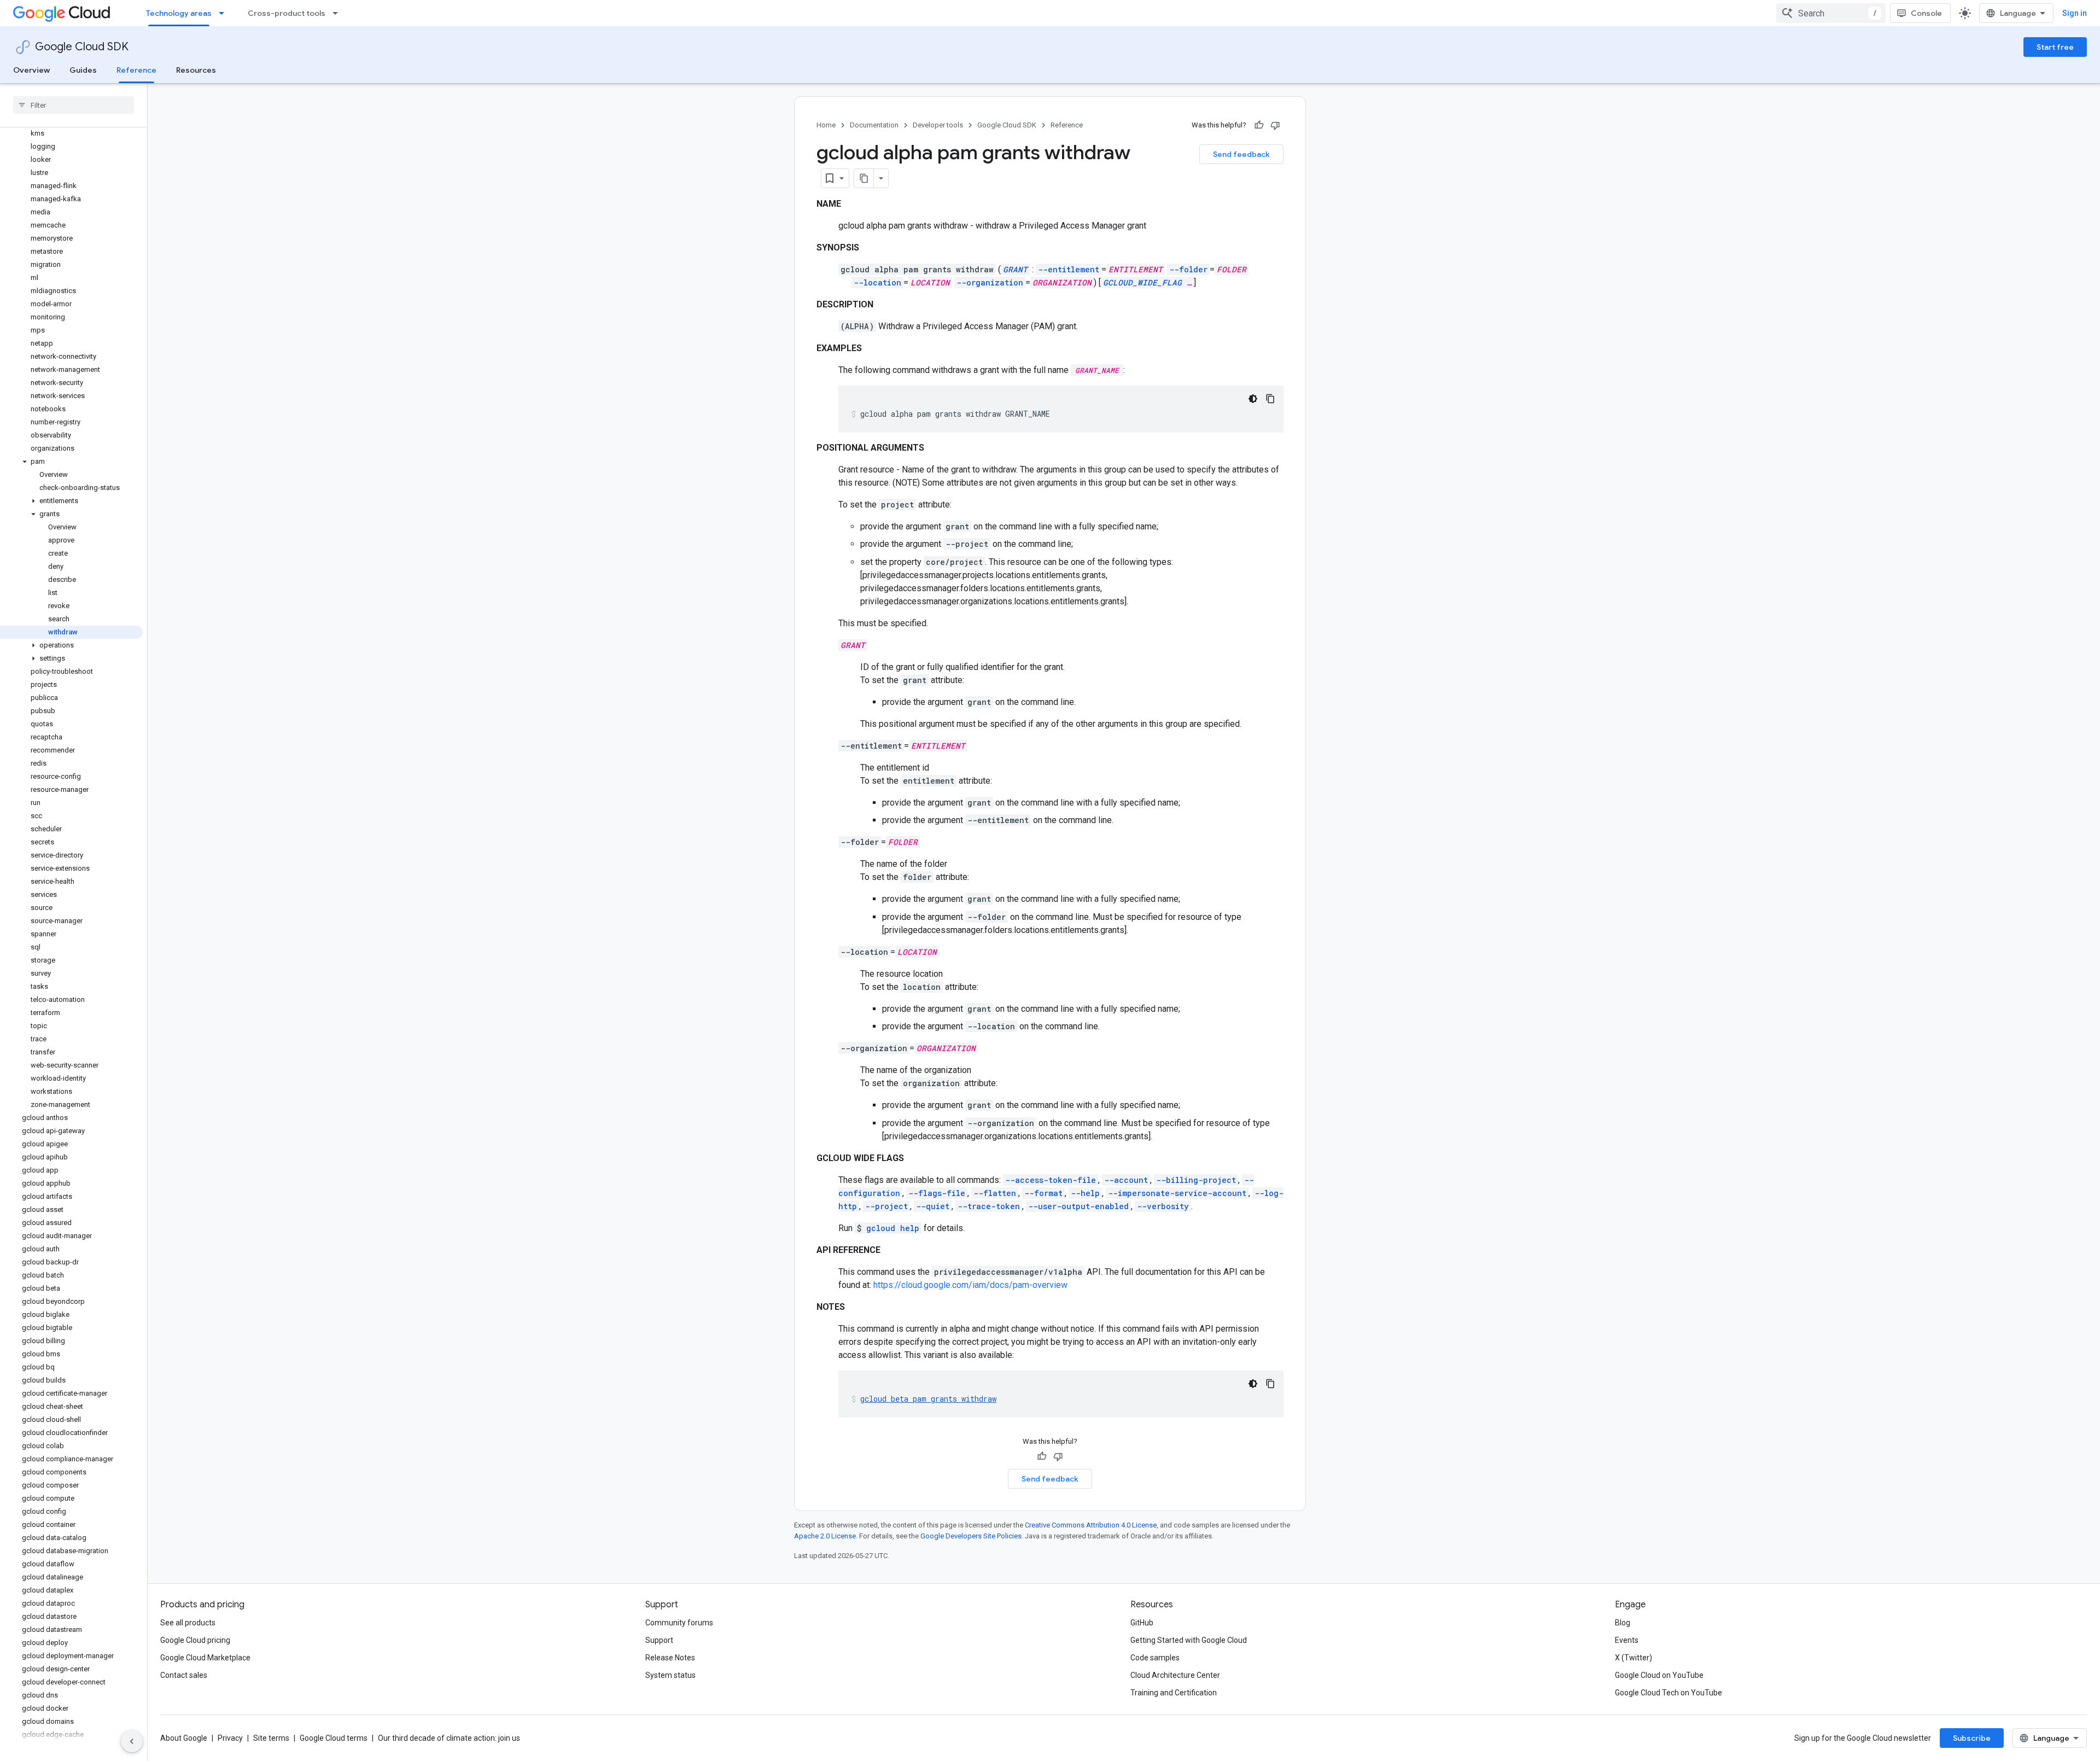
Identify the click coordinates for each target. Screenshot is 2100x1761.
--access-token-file (1051, 1180)
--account (1126, 1180)
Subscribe (1972, 1738)
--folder (1188, 269)
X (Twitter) (1634, 1658)
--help (1085, 1193)
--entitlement (1069, 269)
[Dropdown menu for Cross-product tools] (339, 13)
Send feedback (1241, 154)
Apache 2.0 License (825, 1536)
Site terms (271, 1738)
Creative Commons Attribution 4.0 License (1091, 1525)
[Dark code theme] (1253, 399)
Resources (196, 70)
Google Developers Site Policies (971, 1536)
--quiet (933, 1206)
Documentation (874, 125)
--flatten (995, 1193)
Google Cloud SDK (82, 47)
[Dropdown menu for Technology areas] (225, 13)
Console (1926, 13)
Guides (83, 70)
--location (877, 282)
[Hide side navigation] (132, 1741)
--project (886, 1206)
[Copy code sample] (1270, 399)
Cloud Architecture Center (1175, 1675)
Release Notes (670, 1658)
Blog (1623, 1623)
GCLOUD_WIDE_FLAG (1142, 282)
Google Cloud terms (334, 1738)
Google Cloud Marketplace (205, 1658)
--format (1043, 1193)
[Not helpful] (1275, 125)
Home (826, 125)
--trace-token (989, 1206)
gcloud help (893, 1228)
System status (670, 1675)
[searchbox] (74, 105)
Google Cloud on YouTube (1659, 1675)
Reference (136, 70)
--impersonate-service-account (1177, 1193)
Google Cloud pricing (195, 1640)
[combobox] (1831, 13)
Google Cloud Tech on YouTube (1669, 1693)
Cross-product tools (287, 13)
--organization (990, 282)
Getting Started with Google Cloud (1189, 1640)
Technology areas (179, 13)
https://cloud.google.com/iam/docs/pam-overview (970, 1285)
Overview (31, 70)
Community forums (679, 1623)
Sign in (2075, 13)
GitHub (1142, 1623)
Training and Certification (1174, 1693)
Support (659, 1640)
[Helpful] (1259, 125)
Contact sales (184, 1675)
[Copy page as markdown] (864, 178)
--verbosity (1163, 1206)
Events (1627, 1640)
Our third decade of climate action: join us (449, 1738)
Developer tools (938, 125)
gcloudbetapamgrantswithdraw (928, 1399)
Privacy (230, 1738)
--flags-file (937, 1193)
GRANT (1015, 269)
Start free (2055, 47)
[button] (71, 462)
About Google (184, 1738)
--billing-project (1196, 1180)
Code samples (1155, 1658)
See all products (188, 1623)
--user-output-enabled (1078, 1206)
